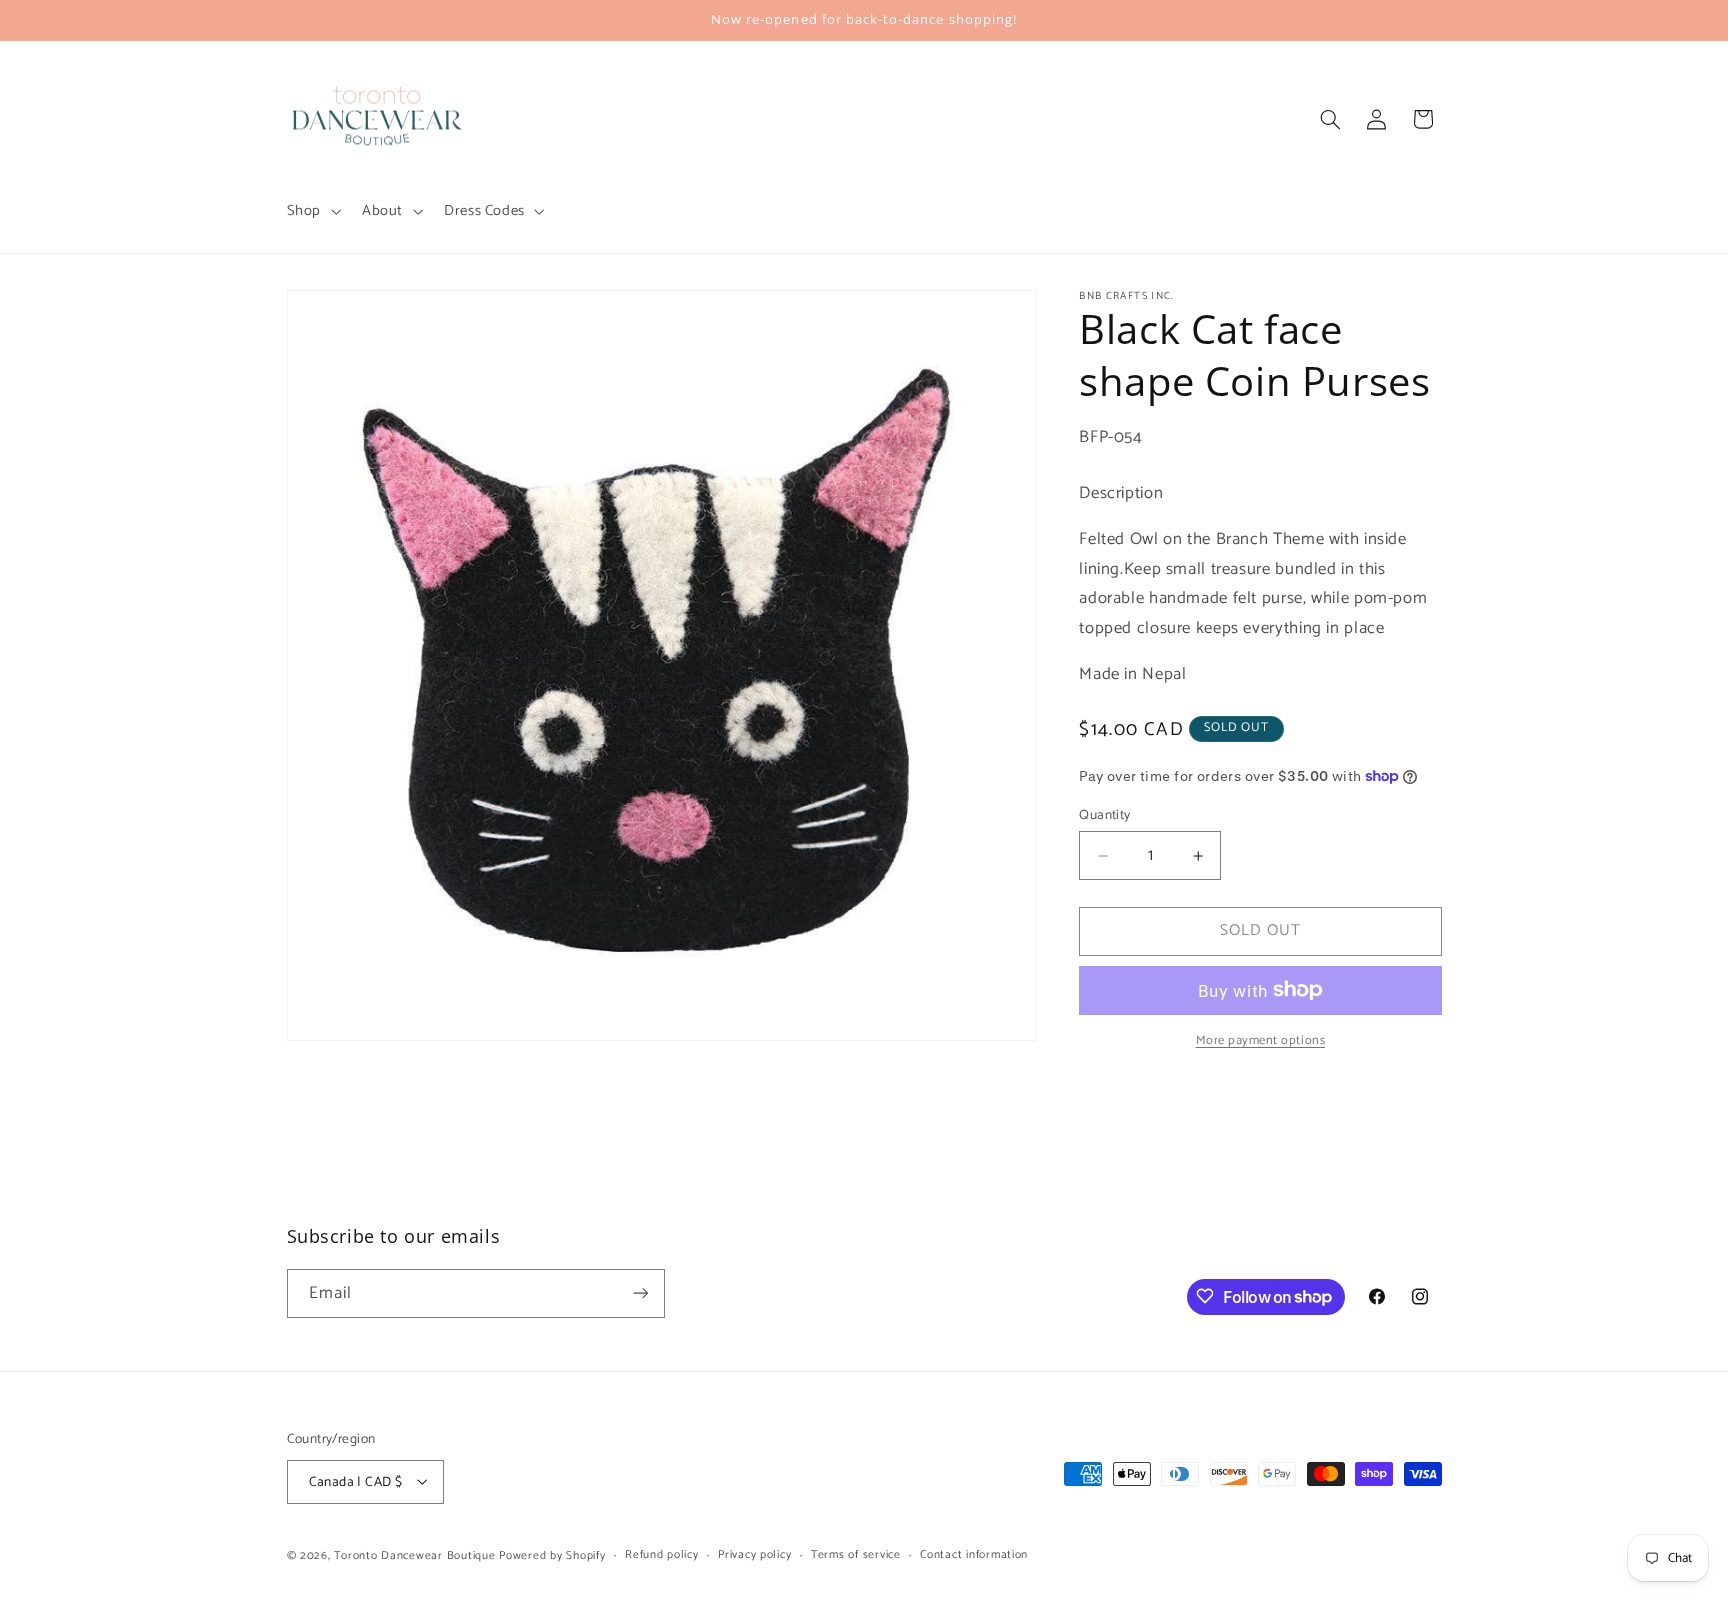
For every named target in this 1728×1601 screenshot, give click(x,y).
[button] (311, 211)
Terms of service (856, 1554)
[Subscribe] (640, 1293)
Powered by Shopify (552, 1554)
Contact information (974, 1554)
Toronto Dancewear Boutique (414, 1554)
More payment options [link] (1261, 1040)
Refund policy (662, 1554)
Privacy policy (754, 1554)
